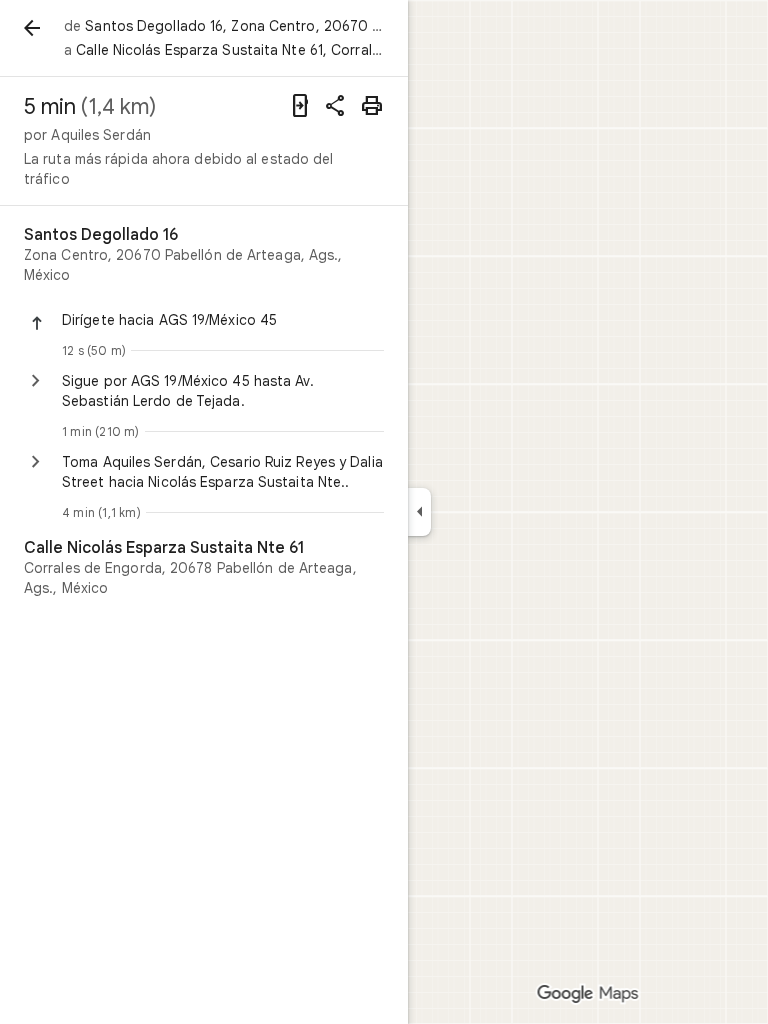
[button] (223, 320)
